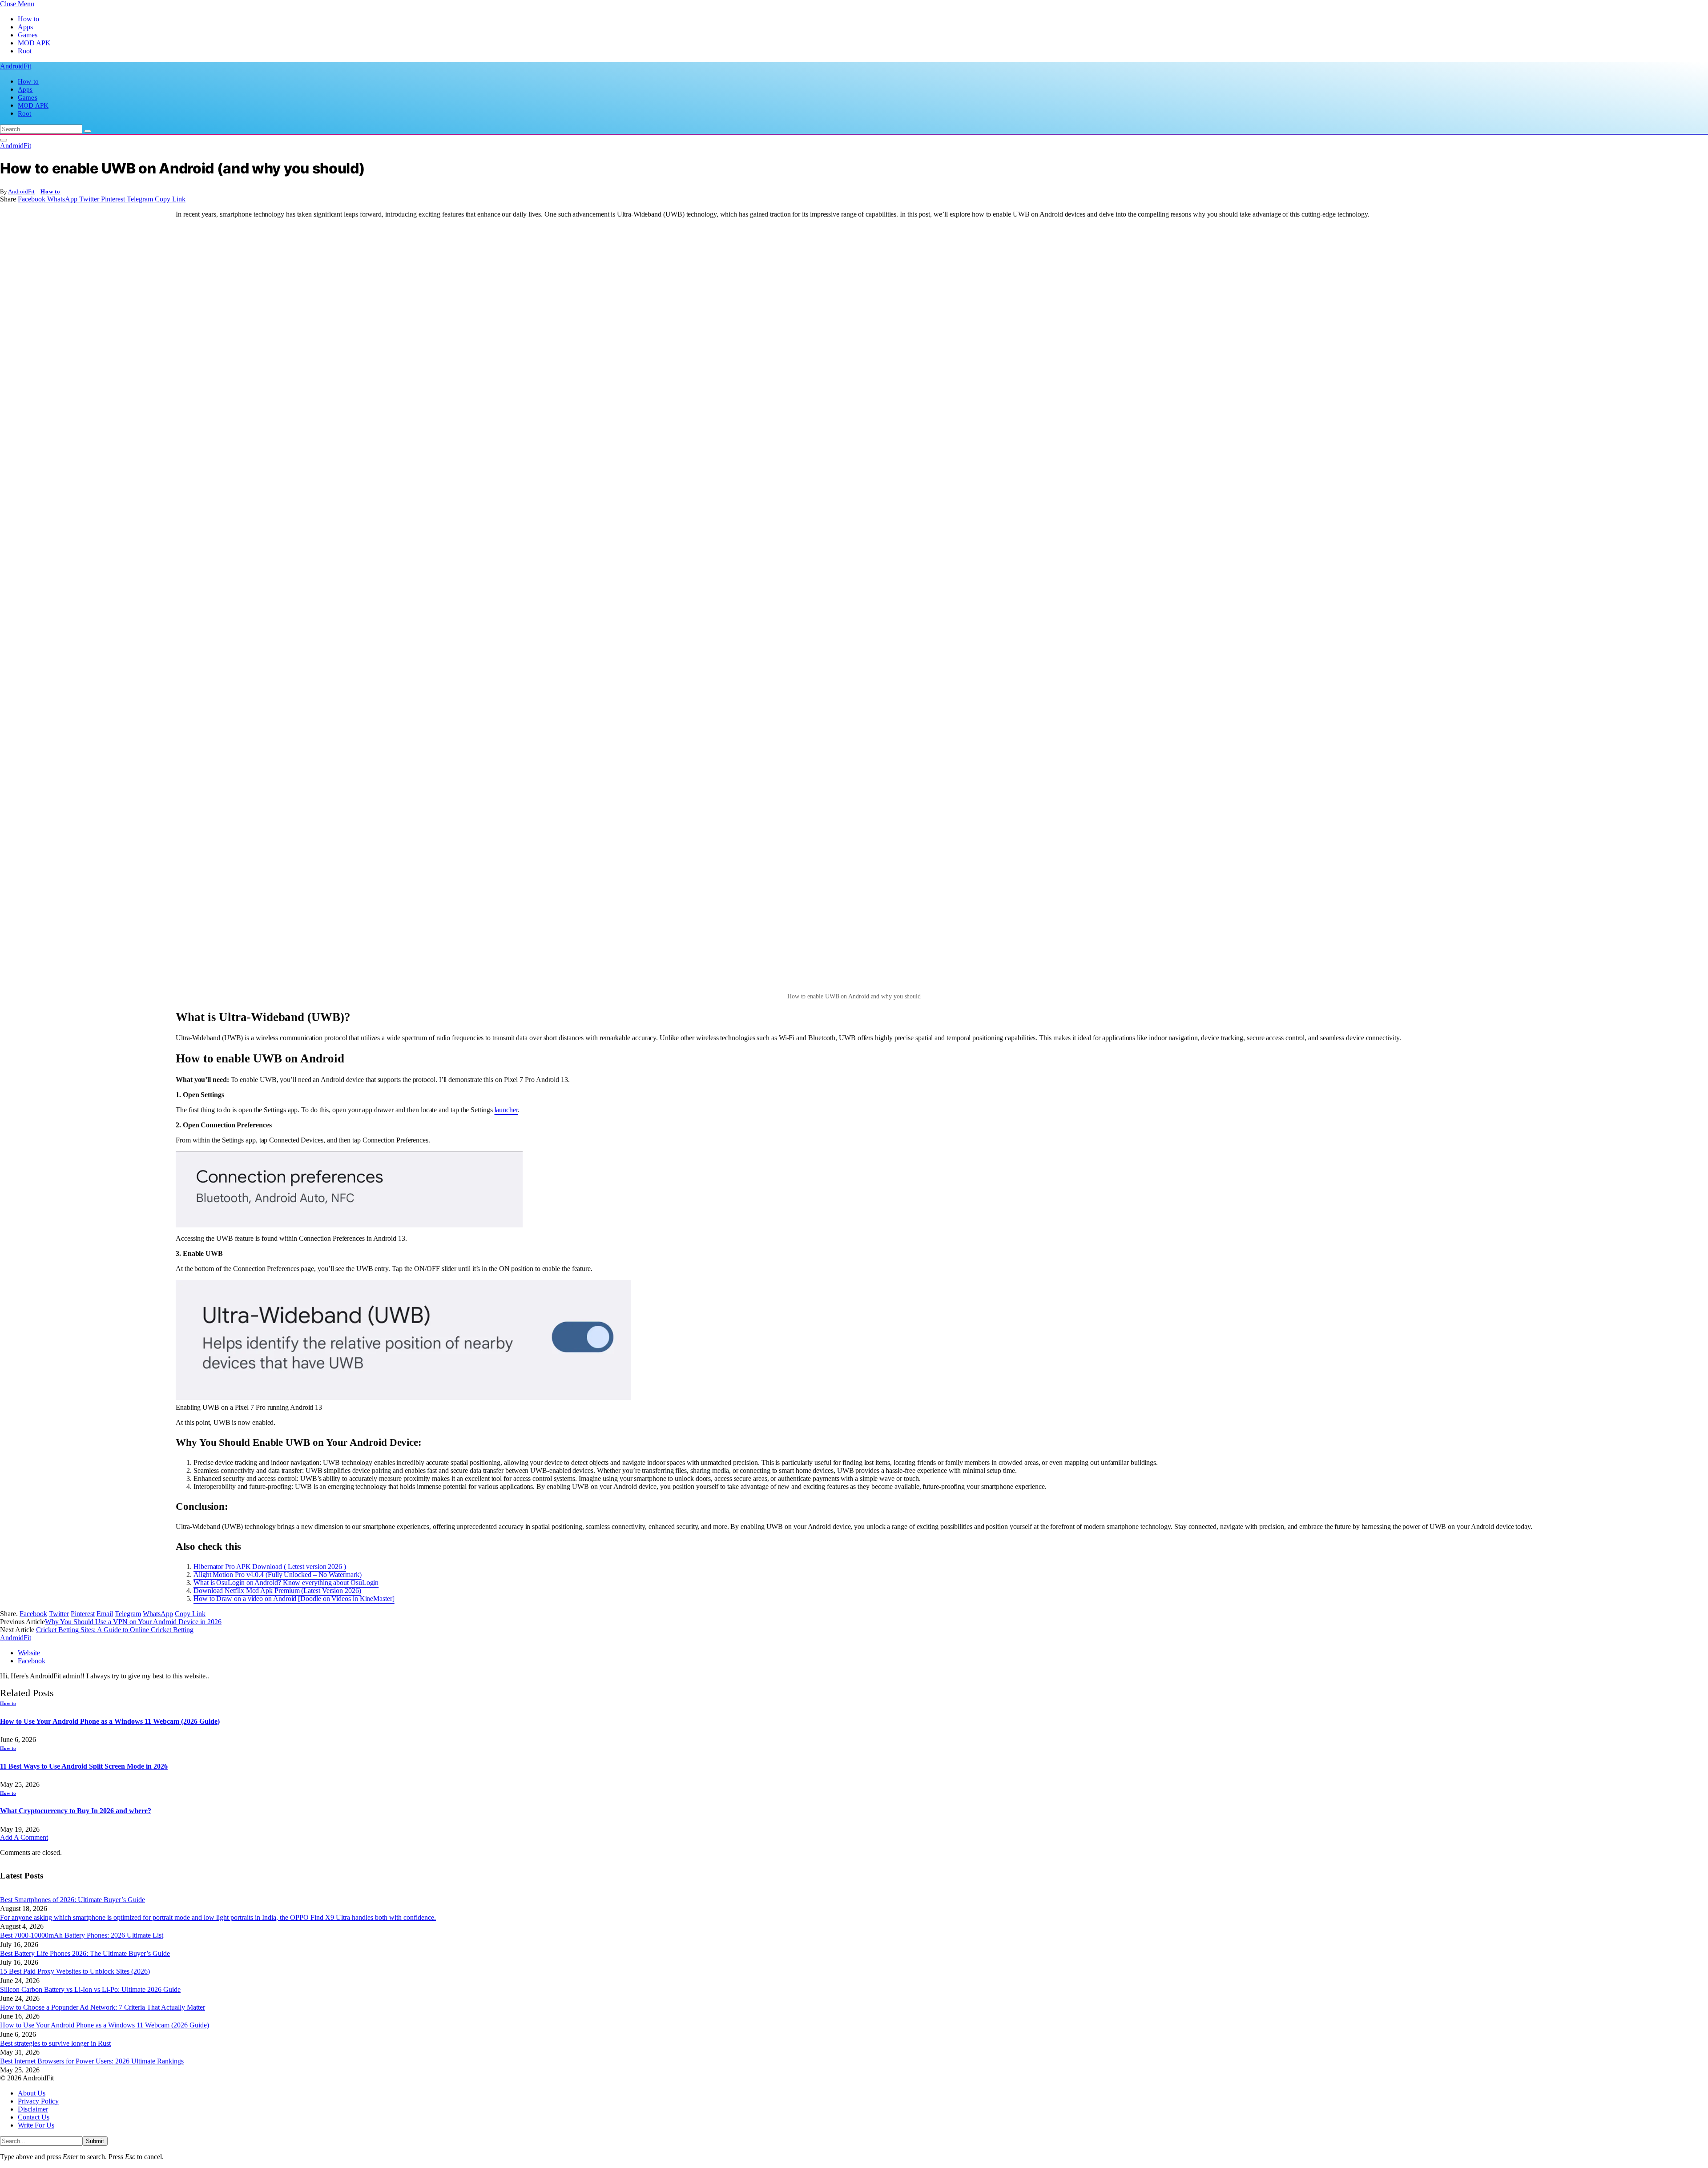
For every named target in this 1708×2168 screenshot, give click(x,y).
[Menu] (4, 140)
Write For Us (36, 2125)
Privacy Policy (38, 2101)
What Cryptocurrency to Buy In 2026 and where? (76, 1811)
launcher (506, 1110)
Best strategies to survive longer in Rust (55, 2043)
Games (28, 35)
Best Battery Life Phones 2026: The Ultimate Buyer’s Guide (85, 1953)
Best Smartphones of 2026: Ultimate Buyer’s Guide (73, 1900)
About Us (32, 2093)
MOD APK (34, 43)
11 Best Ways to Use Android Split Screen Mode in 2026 (84, 1766)
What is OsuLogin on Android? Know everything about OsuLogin (286, 1583)
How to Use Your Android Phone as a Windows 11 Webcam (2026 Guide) (110, 1721)
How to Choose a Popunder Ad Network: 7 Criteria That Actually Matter (103, 2007)
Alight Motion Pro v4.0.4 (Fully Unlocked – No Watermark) (278, 1575)
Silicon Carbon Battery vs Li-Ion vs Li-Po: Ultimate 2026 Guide (90, 1989)
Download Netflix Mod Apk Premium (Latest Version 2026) (277, 1591)
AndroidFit (21, 191)
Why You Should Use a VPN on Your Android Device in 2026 (133, 1622)
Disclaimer (33, 2109)
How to (28, 19)
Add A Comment (24, 1837)
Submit (95, 2141)
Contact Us (34, 2117)
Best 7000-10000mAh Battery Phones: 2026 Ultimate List (82, 1935)
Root (25, 51)
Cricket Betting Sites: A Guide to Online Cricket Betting (115, 1630)
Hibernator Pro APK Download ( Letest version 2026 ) (270, 1567)
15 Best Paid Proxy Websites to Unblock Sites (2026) (75, 1971)
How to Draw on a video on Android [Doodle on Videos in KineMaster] (294, 1599)
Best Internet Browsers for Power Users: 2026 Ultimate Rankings (92, 2061)
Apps (25, 27)
